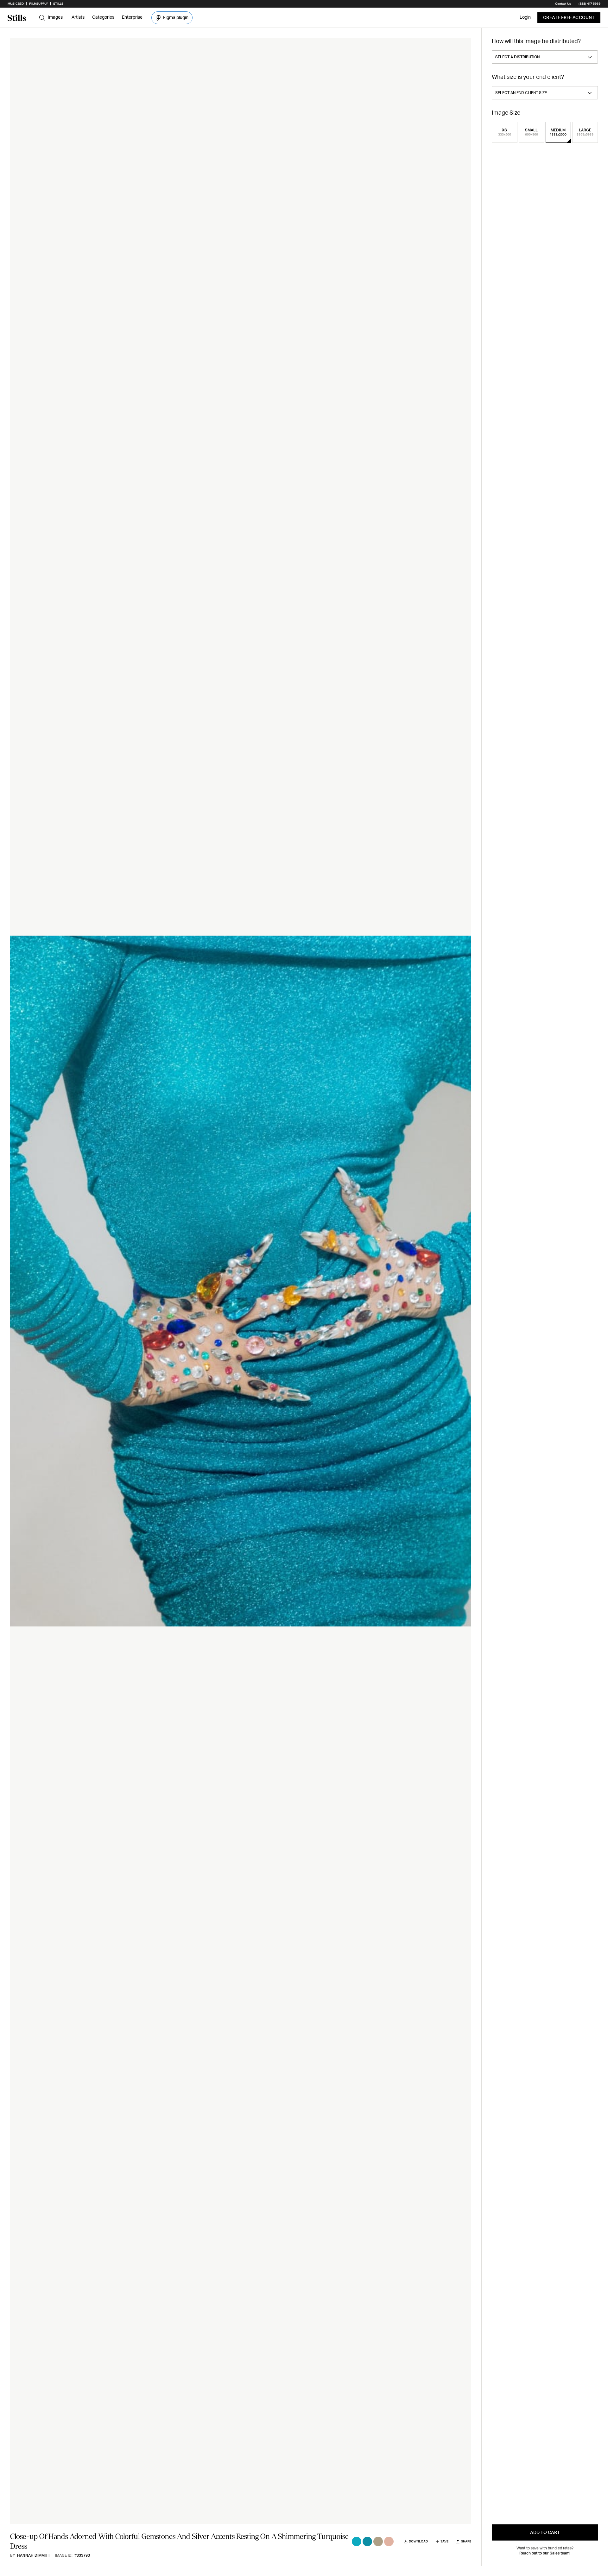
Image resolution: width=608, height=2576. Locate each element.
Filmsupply (38, 4)
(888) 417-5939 (589, 4)
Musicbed (16, 4)
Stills (58, 4)
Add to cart (545, 2533)
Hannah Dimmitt (34, 2555)
